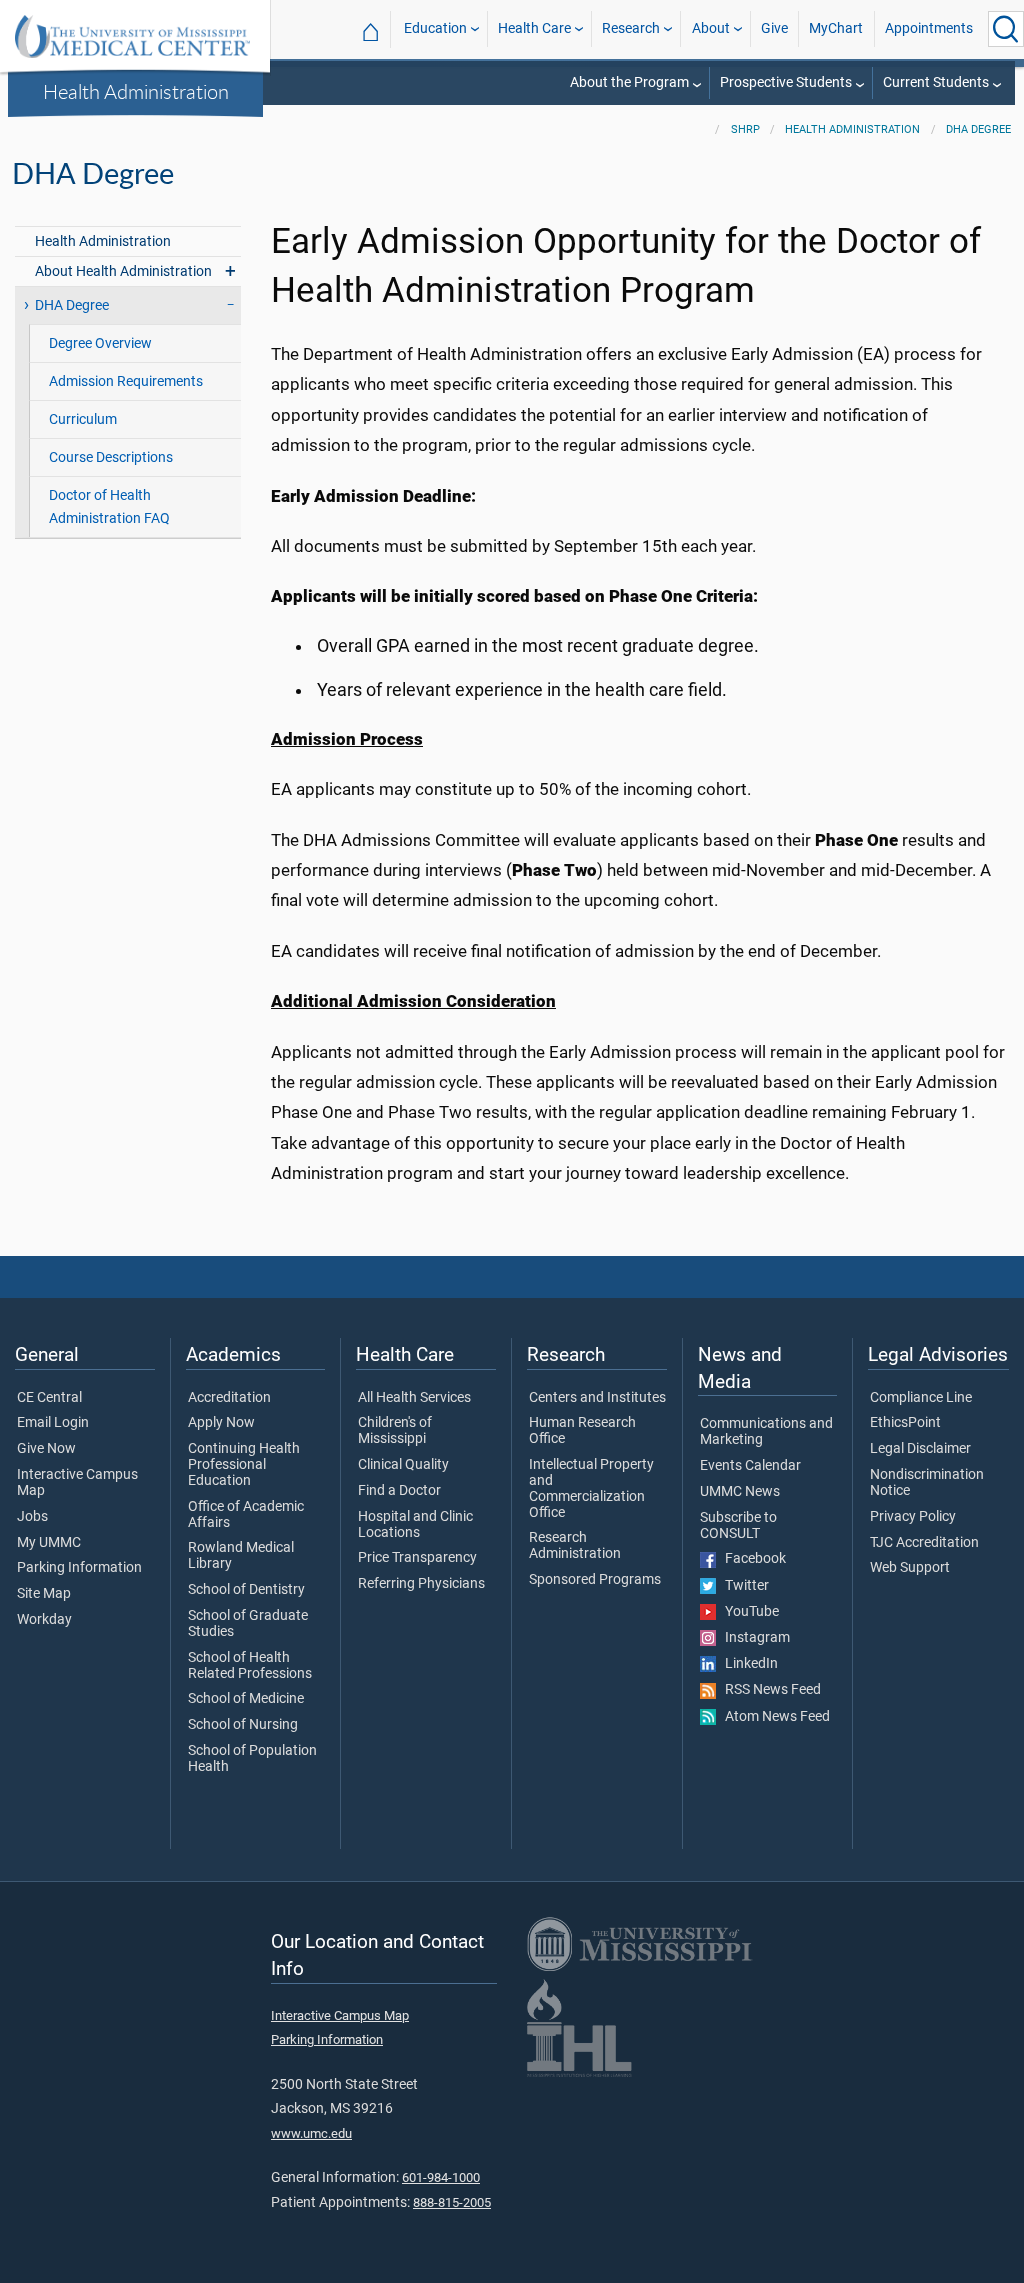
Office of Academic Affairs (246, 1515)
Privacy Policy (913, 1517)
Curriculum (83, 419)
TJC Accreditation (924, 1543)
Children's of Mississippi (395, 1431)
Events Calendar (750, 1466)
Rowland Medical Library (241, 1556)
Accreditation (229, 1398)
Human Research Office (582, 1431)
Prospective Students (786, 82)
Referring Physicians (421, 1584)
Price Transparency (417, 1558)
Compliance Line (921, 1398)
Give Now (46, 1449)
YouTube (747, 1612)
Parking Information (79, 1568)
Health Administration (136, 91)
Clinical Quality (403, 1465)
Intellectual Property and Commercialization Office (591, 1488)
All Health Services (414, 1398)
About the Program (629, 82)
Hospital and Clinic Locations (415, 1525)
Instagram (753, 1638)
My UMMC (49, 1543)
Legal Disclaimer (920, 1449)
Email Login (53, 1423)
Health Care (534, 28)
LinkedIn (747, 1664)
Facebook (751, 1559)
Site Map (44, 1594)
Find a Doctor (399, 1491)
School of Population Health (252, 1759)
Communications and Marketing (766, 1432)
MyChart (836, 28)
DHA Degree (978, 129)
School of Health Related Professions (250, 1666)
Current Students (936, 82)
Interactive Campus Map (77, 1483)
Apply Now (221, 1423)
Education (435, 28)
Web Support (910, 1568)
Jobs (32, 1517)
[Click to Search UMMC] (1006, 29)
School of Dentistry (246, 1590)
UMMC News (740, 1492)
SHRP (745, 129)
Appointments (929, 28)
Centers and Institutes (597, 1398)
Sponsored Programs (595, 1580)
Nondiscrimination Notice (927, 1483)
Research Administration (575, 1546)
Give (774, 28)
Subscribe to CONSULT (738, 1526)
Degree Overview (100, 343)
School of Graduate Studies (248, 1624)
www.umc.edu (311, 2133)
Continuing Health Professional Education (244, 1465)
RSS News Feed (768, 1690)
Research (631, 28)
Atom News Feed (773, 1717)
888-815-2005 (452, 2202)
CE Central (49, 1398)
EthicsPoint (905, 1423)
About (711, 28)
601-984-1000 (441, 2177)
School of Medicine (246, 1699)
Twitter (742, 1586)
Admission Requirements (126, 381)
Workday (44, 1620)
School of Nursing (243, 1725)
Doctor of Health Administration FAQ (109, 507)
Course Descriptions (111, 457)
